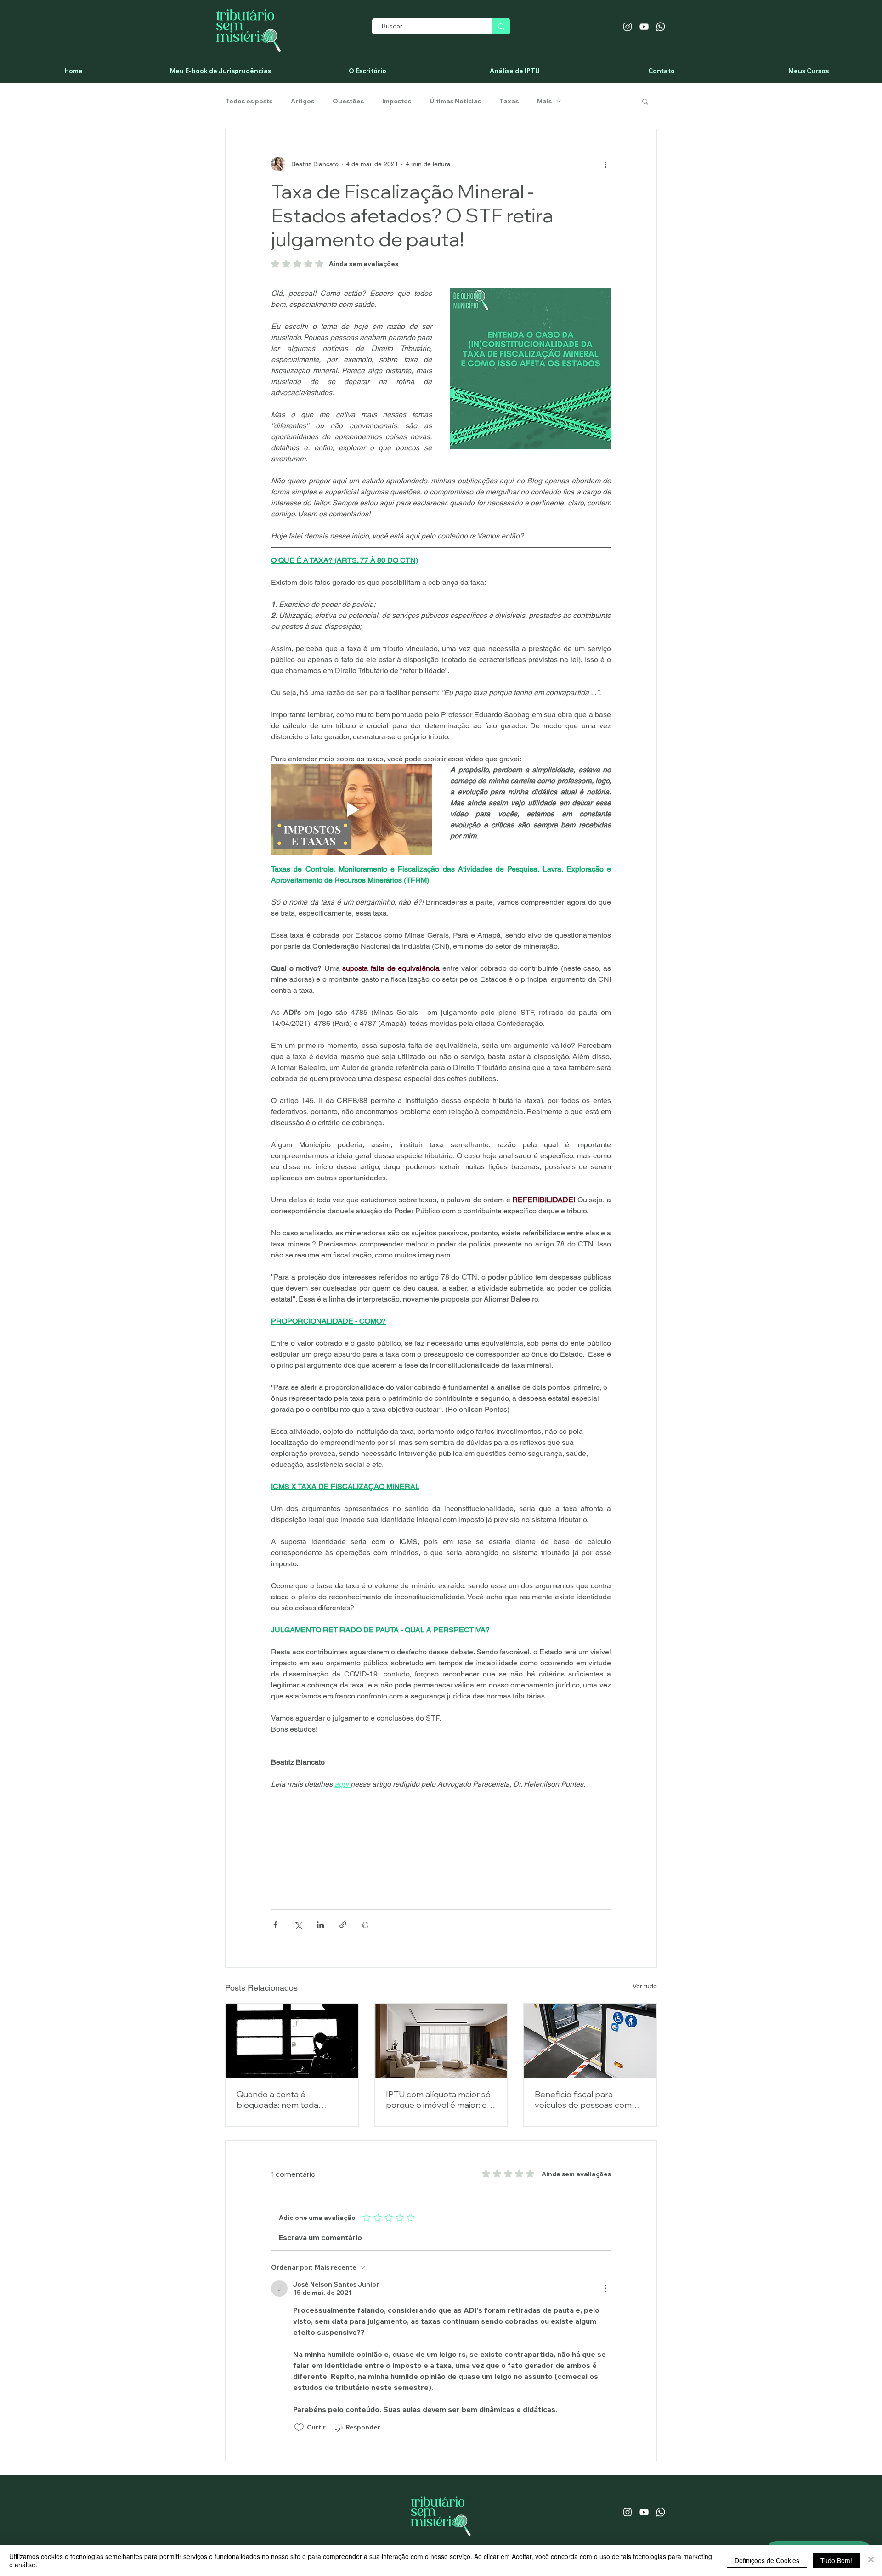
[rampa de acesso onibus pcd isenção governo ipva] (590, 2041)
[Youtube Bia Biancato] (644, 27)
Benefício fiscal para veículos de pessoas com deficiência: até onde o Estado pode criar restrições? (583, 2100)
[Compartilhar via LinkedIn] (320, 1925)
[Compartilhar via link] (343, 1925)
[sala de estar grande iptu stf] (441, 2041)
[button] (645, 101)
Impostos (397, 101)
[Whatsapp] (661, 27)
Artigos (302, 101)
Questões (348, 101)
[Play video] (351, 810)
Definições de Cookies (767, 2560)
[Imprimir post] (365, 1925)
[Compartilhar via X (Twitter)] (298, 1925)
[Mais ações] (605, 164)
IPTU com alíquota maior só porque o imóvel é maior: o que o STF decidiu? (438, 2100)
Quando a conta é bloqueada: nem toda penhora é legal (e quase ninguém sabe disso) (284, 2100)
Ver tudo (645, 1986)
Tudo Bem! (836, 2560)
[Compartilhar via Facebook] (275, 1925)
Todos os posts (249, 101)
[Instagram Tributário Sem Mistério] (628, 27)
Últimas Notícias (455, 101)
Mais (544, 101)
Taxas (509, 101)
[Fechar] (871, 2560)
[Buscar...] (501, 26)
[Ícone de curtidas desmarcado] (299, 2428)
